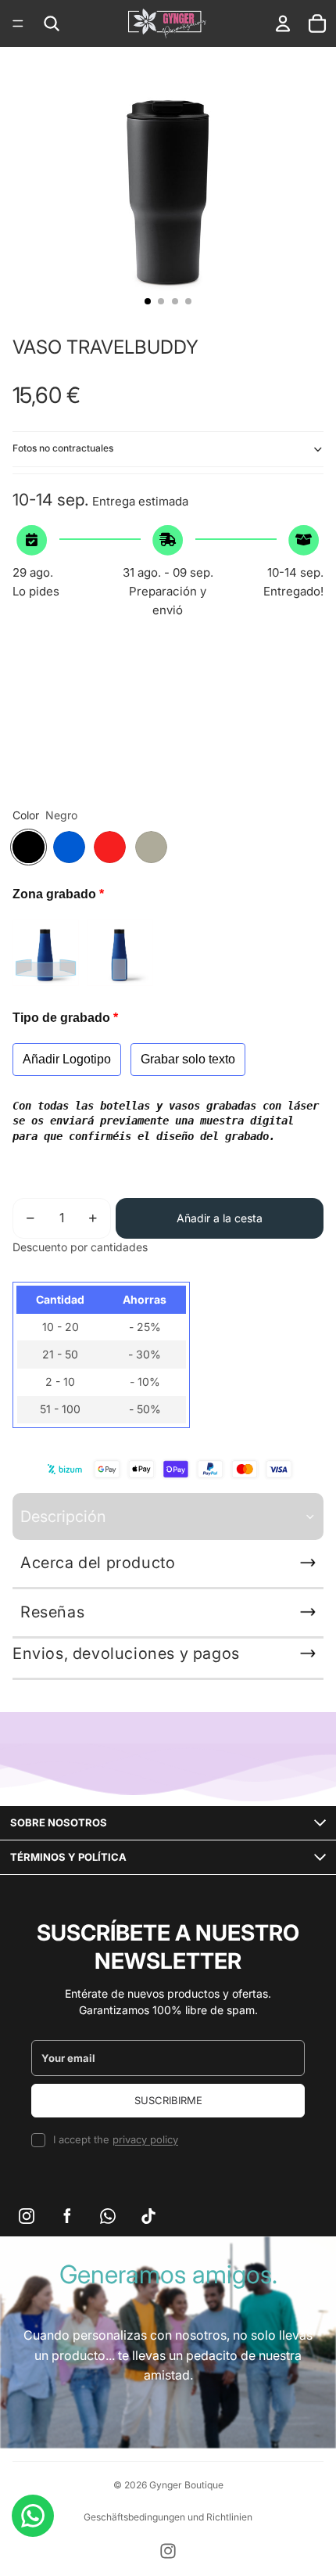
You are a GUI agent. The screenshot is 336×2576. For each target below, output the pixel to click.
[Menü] (18, 23)
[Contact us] (33, 2516)
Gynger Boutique (186, 2485)
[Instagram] (168, 2551)
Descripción (63, 1516)
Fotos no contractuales (63, 448)
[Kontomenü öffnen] (283, 23)
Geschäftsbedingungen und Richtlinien (168, 2517)
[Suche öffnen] (52, 23)
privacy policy (145, 2139)
